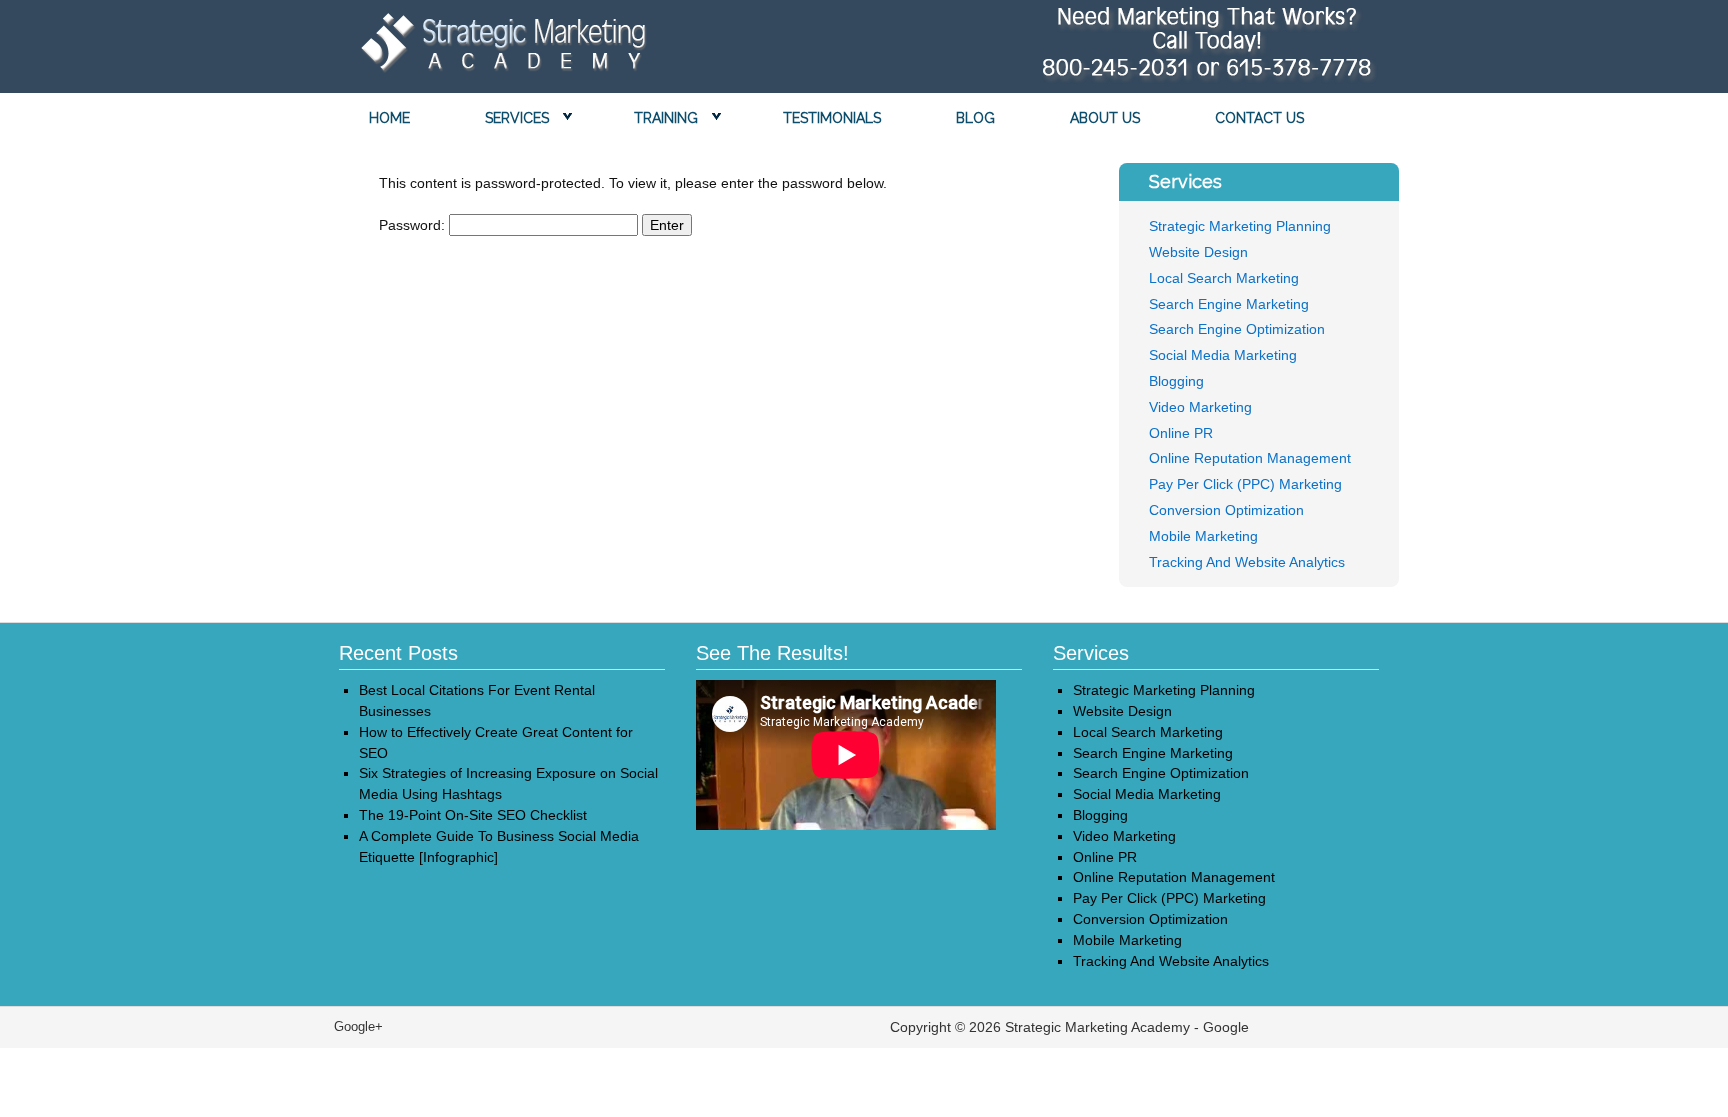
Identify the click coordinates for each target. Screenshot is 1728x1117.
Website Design (1198, 252)
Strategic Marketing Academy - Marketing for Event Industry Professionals (499, 48)
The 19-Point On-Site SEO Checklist (473, 815)
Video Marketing (1200, 407)
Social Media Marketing (1223, 355)
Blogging (1176, 381)
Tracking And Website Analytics (1247, 562)
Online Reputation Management (1250, 458)
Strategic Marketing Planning (1240, 226)
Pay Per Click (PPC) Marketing (1245, 484)
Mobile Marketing (1203, 536)
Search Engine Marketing (1229, 304)
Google (1226, 1027)
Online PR (1181, 433)
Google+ (358, 1026)
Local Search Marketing (1224, 278)
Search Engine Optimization (1237, 329)
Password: (414, 225)
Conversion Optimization (1226, 510)
